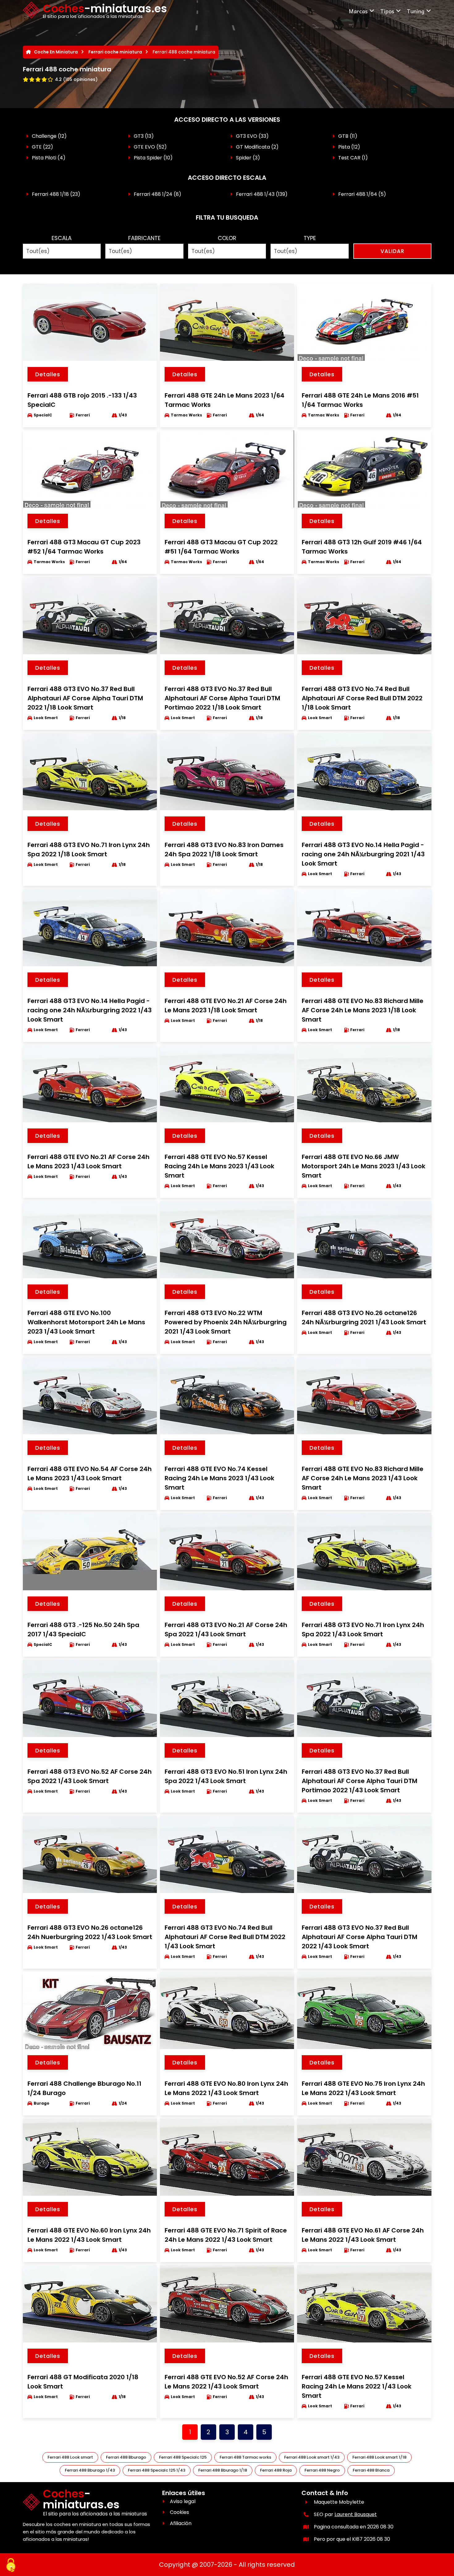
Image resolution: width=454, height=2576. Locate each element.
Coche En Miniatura (56, 52)
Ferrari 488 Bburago (126, 2457)
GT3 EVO (247, 136)
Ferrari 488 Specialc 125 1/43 (157, 2470)
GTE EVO (144, 147)
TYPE (310, 238)
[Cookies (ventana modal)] (11, 2565)
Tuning (416, 11)
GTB (343, 136)
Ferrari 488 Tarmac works (245, 2457)
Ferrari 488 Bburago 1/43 (90, 2470)
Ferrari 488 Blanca (371, 2470)
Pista (344, 147)
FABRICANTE (144, 238)
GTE (37, 147)
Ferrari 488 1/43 (255, 194)
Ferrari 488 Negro (322, 2470)
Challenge (44, 136)
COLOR (227, 238)
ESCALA (62, 238)
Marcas (358, 11)
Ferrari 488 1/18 (50, 194)
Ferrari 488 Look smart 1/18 (379, 2457)
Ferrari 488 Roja (276, 2470)
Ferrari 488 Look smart (70, 2457)
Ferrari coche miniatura (115, 52)
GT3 (139, 136)
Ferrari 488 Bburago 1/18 (223, 2470)
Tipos (387, 11)
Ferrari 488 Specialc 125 (183, 2457)
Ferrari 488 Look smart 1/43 (312, 2457)
